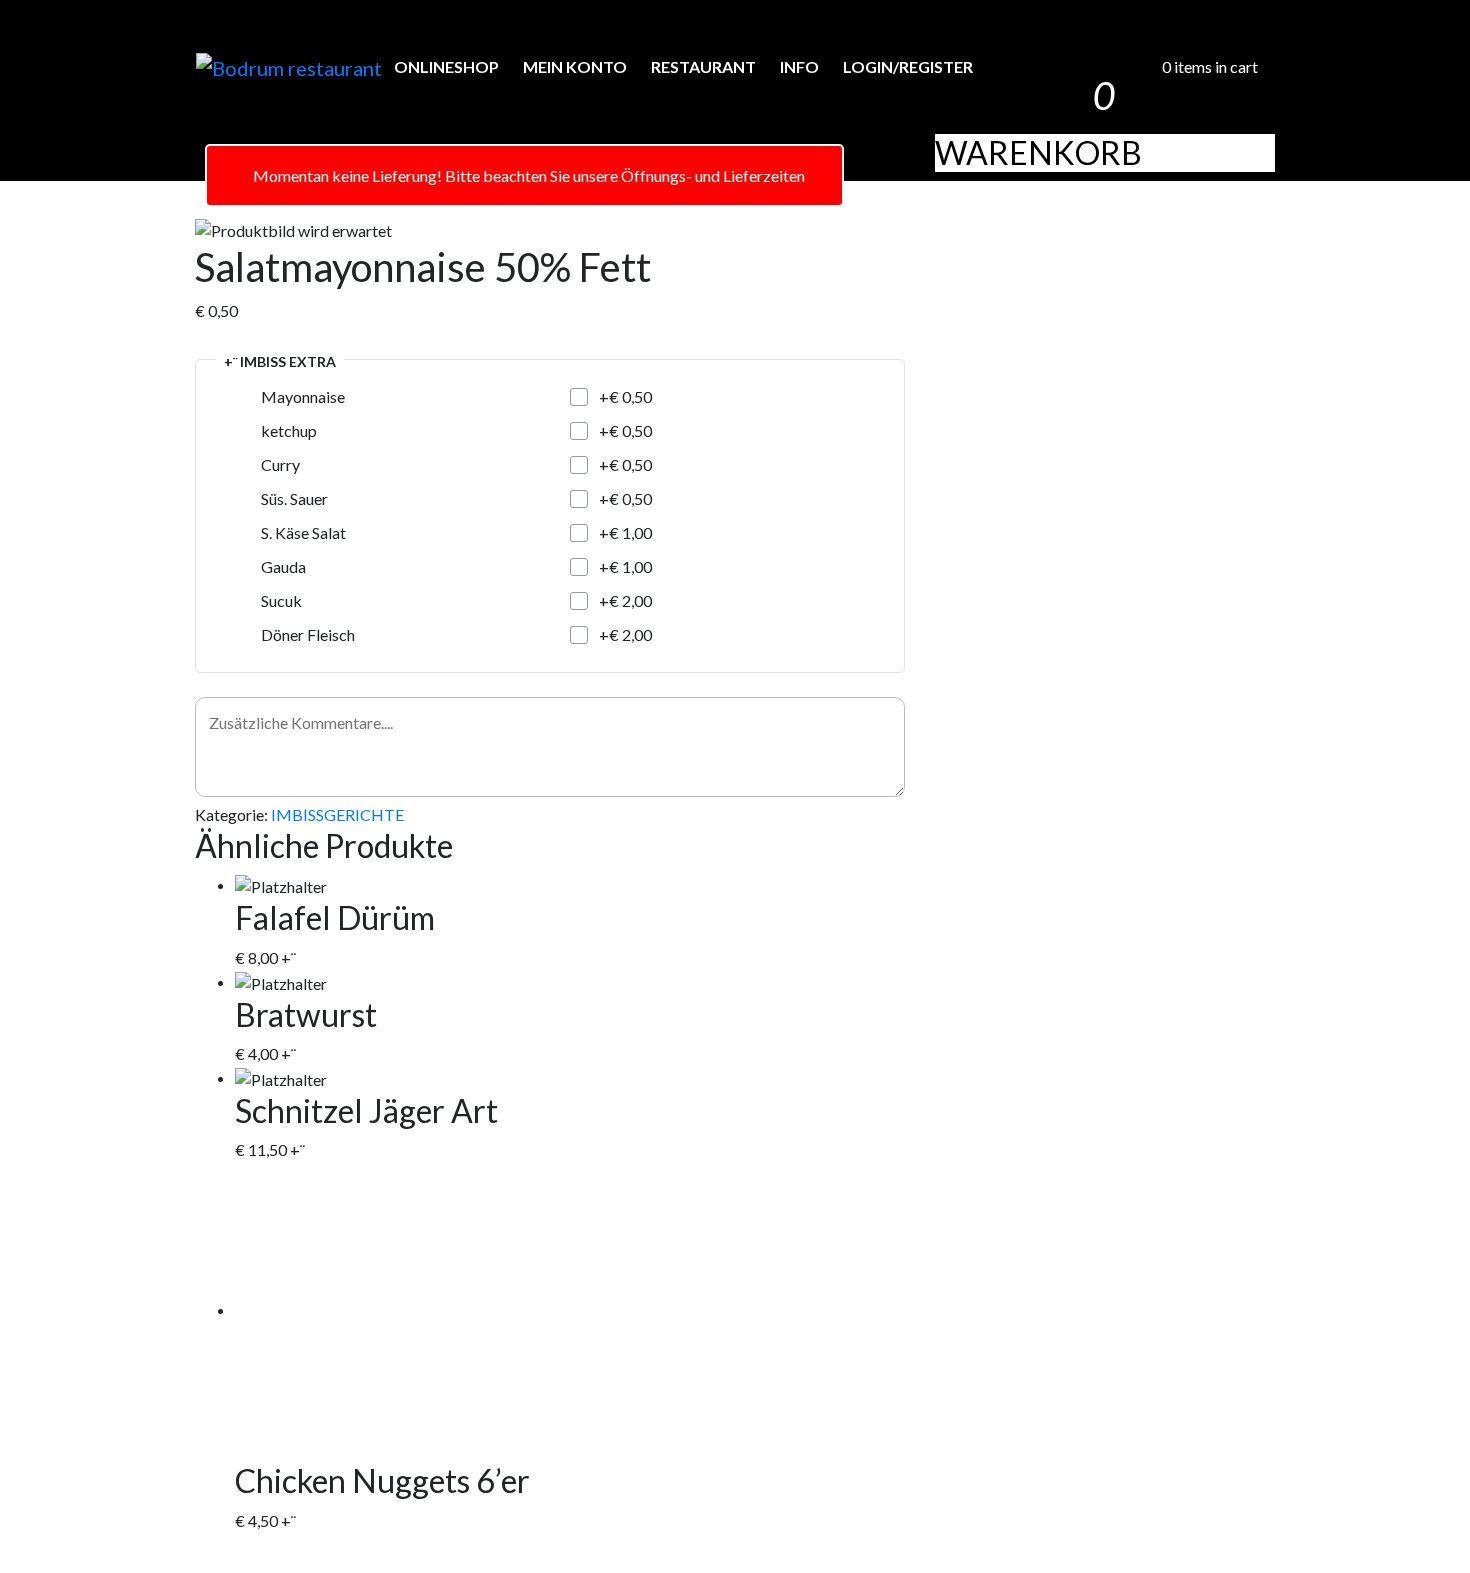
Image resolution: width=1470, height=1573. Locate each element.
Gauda (283, 566)
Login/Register (908, 66)
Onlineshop (446, 66)
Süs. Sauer (294, 498)
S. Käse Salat (303, 532)
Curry (280, 464)
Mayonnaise (303, 396)
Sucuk (281, 600)
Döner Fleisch (308, 634)
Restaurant (703, 66)
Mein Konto (575, 66)
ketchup (289, 430)
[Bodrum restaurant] (289, 67)
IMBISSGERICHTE (337, 814)
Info (799, 66)
